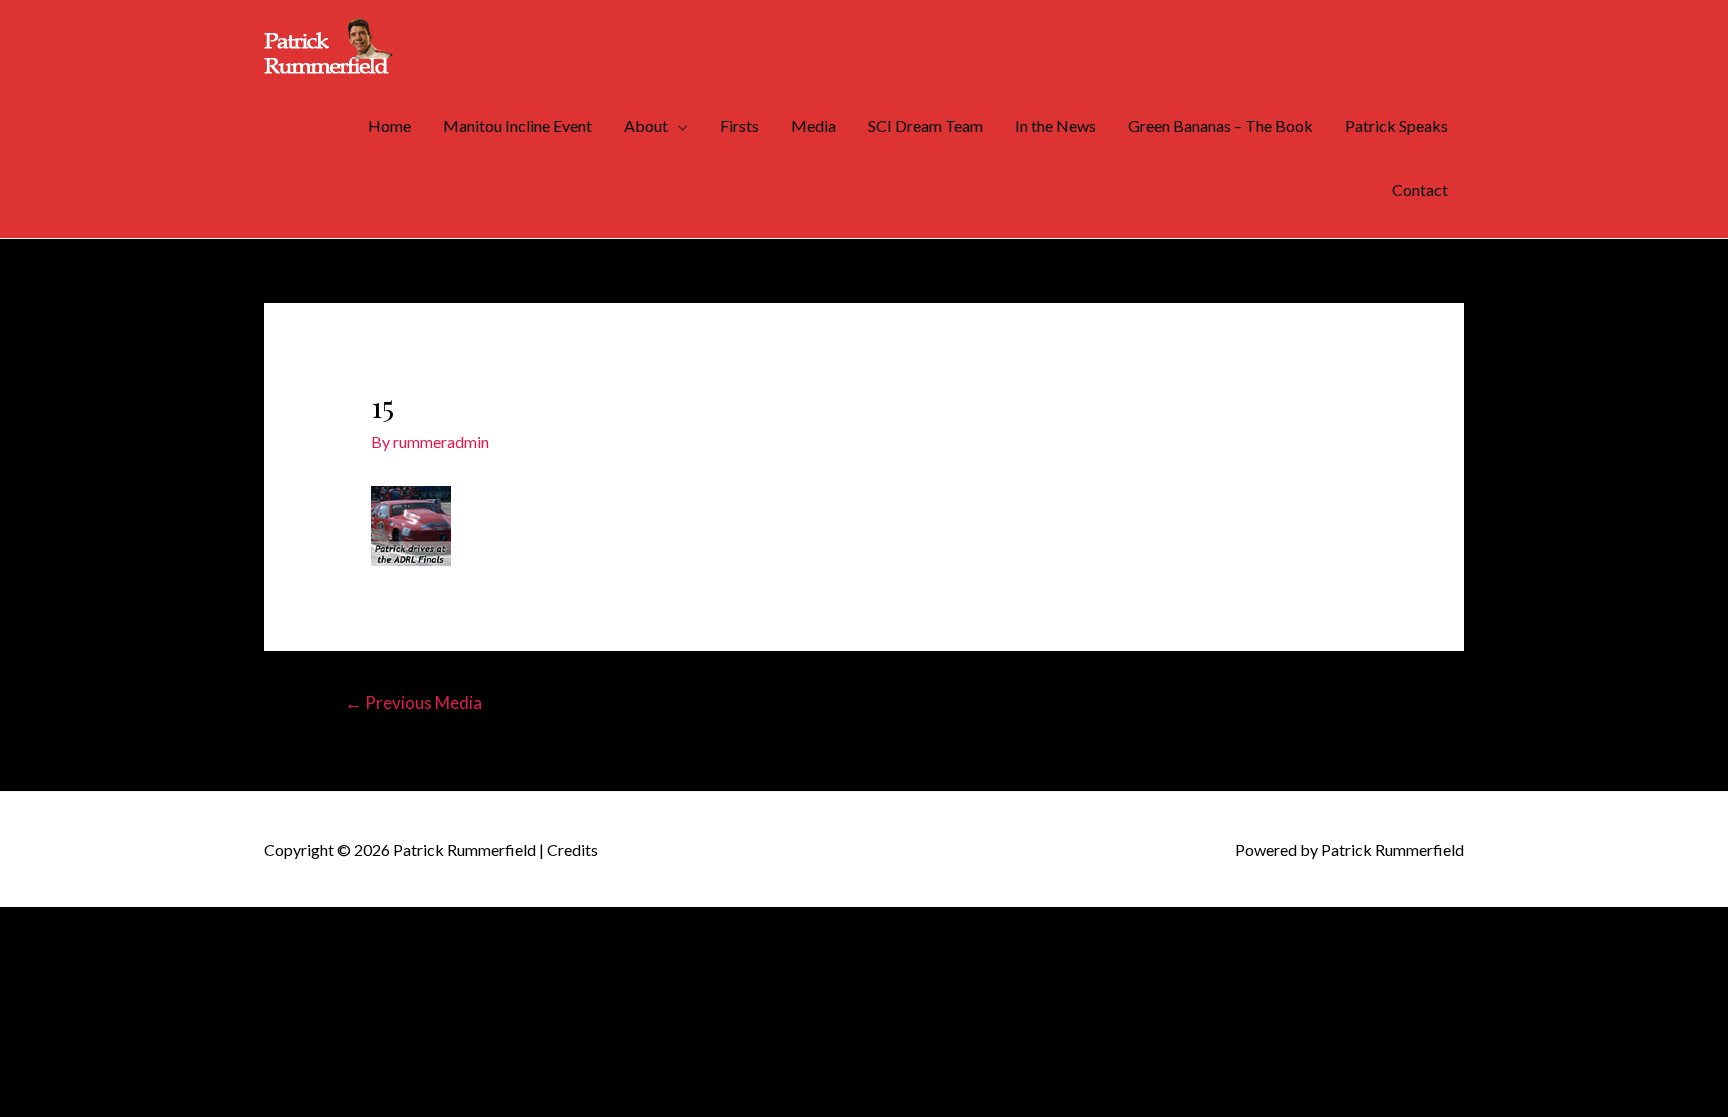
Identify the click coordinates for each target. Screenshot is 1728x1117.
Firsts (739, 125)
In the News (1055, 125)
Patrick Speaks (1396, 125)
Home (389, 125)
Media (813, 125)
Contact (1420, 189)
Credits (572, 849)
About (646, 125)
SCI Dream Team (925, 125)
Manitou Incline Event (517, 125)
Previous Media (413, 702)
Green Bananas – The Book (1220, 125)
